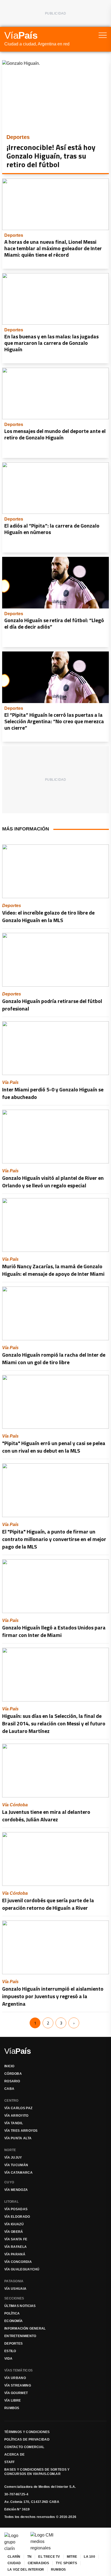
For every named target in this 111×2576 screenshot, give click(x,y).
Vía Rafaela (15, 2247)
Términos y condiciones (27, 2432)
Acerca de (15, 2455)
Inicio (9, 2066)
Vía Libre (13, 2401)
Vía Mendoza (16, 2190)
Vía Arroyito (16, 2116)
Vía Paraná (15, 2254)
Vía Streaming (18, 2385)
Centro (11, 2101)
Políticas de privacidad (27, 2439)
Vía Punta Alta (18, 2138)
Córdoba (13, 2074)
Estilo (10, 2351)
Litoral (11, 2202)
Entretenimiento (20, 2336)
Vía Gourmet (16, 2393)
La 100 (89, 2557)
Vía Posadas (16, 2209)
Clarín (14, 2557)
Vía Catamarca (18, 2173)
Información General (25, 2328)
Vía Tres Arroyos (21, 2131)
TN (30, 2557)
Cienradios (38, 2563)
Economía (13, 2321)
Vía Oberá (14, 2232)
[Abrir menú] (103, 35)
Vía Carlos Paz (18, 2108)
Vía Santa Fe (16, 2239)
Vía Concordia (18, 2262)
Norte (10, 2150)
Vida (8, 2359)
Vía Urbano (15, 2378)
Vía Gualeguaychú (22, 2269)
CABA (9, 2089)
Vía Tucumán (16, 2165)
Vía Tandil (14, 2123)
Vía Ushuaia (15, 2289)
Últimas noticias (20, 2306)
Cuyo (9, 2182)
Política (12, 2313)
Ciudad (14, 2563)
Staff (10, 2462)
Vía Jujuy (13, 2158)
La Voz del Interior (26, 2570)
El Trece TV (49, 2557)
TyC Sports (66, 2563)
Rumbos (12, 2408)
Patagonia (14, 2281)
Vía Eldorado (17, 2217)
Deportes (13, 2344)
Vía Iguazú (14, 2224)
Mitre (72, 2557)
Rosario (12, 2081)
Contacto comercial (24, 2447)
